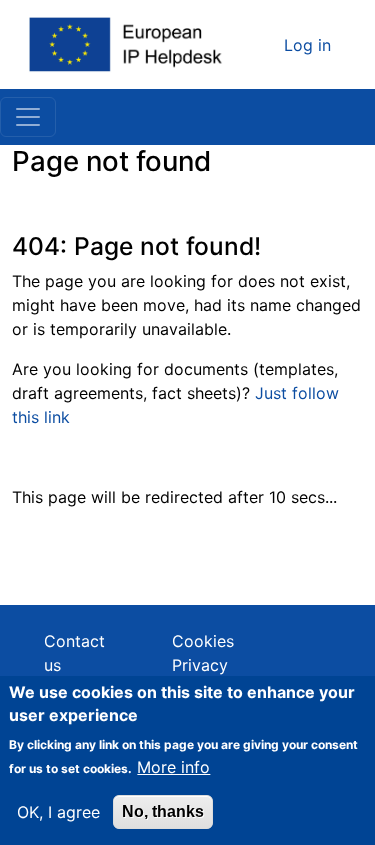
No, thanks (163, 811)
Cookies (203, 641)
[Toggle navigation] (28, 117)
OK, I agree (58, 812)
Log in (307, 45)
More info (173, 767)
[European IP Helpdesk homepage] (127, 44)
